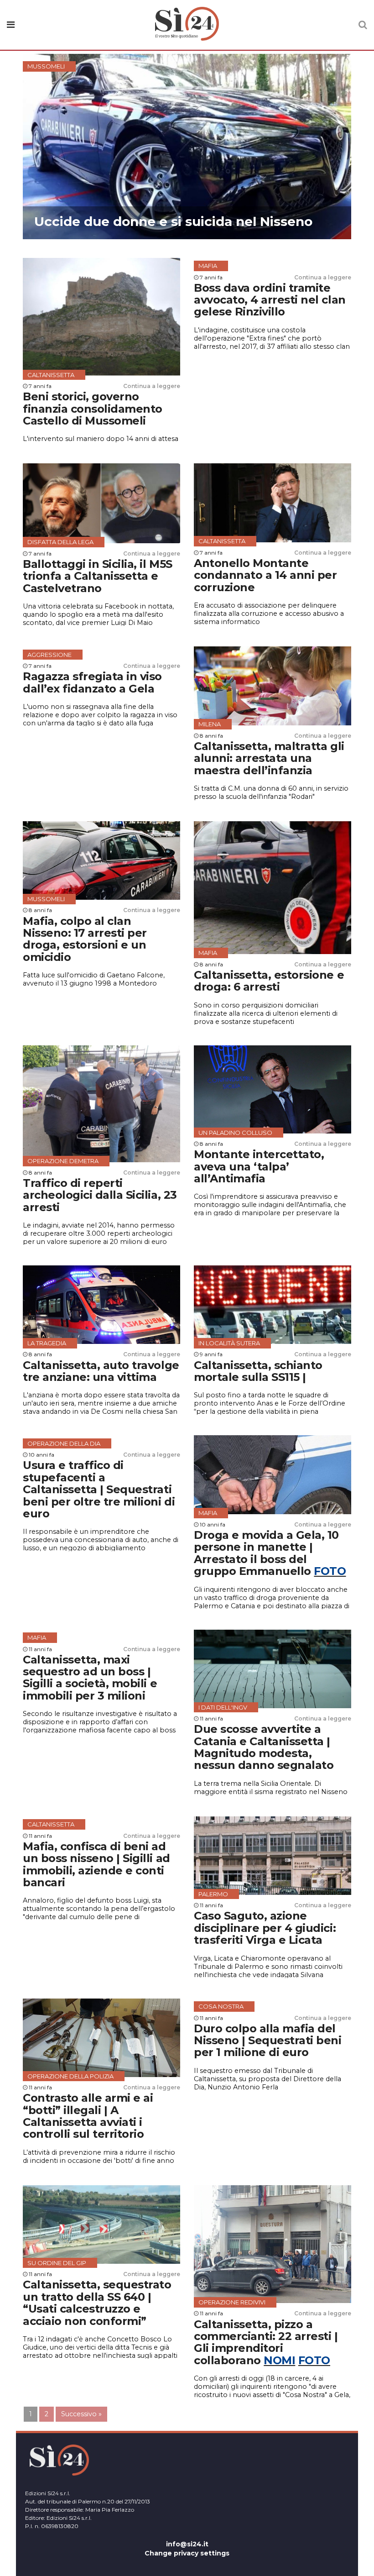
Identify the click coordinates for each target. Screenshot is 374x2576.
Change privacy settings (187, 2553)
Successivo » (81, 2414)
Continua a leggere (152, 386)
